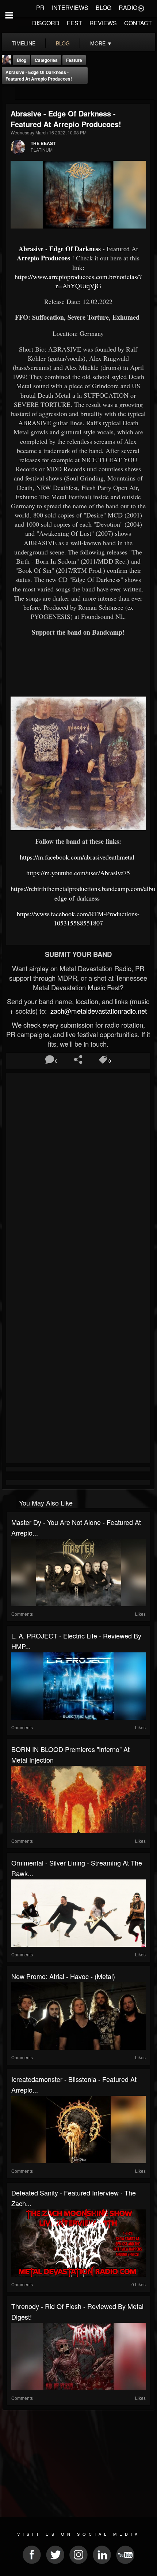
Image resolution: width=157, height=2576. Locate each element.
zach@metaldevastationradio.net (98, 1011)
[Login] (141, 8)
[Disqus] (78, 1173)
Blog (22, 60)
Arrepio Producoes (43, 258)
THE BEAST (43, 143)
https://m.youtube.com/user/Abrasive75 (78, 873)
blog (63, 43)
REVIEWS (103, 23)
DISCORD (46, 23)
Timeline (24, 43)
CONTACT (138, 23)
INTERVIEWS (70, 8)
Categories (46, 60)
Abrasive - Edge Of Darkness (60, 249)
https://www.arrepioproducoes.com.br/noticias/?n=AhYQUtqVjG (78, 281)
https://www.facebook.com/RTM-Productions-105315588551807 (78, 918)
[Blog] (9, 94)
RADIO (128, 8)
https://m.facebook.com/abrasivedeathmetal (78, 857)
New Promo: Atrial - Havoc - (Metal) (63, 1976)
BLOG (104, 8)
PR (40, 8)
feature (74, 60)
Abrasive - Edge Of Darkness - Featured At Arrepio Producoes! (39, 75)
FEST (74, 23)
